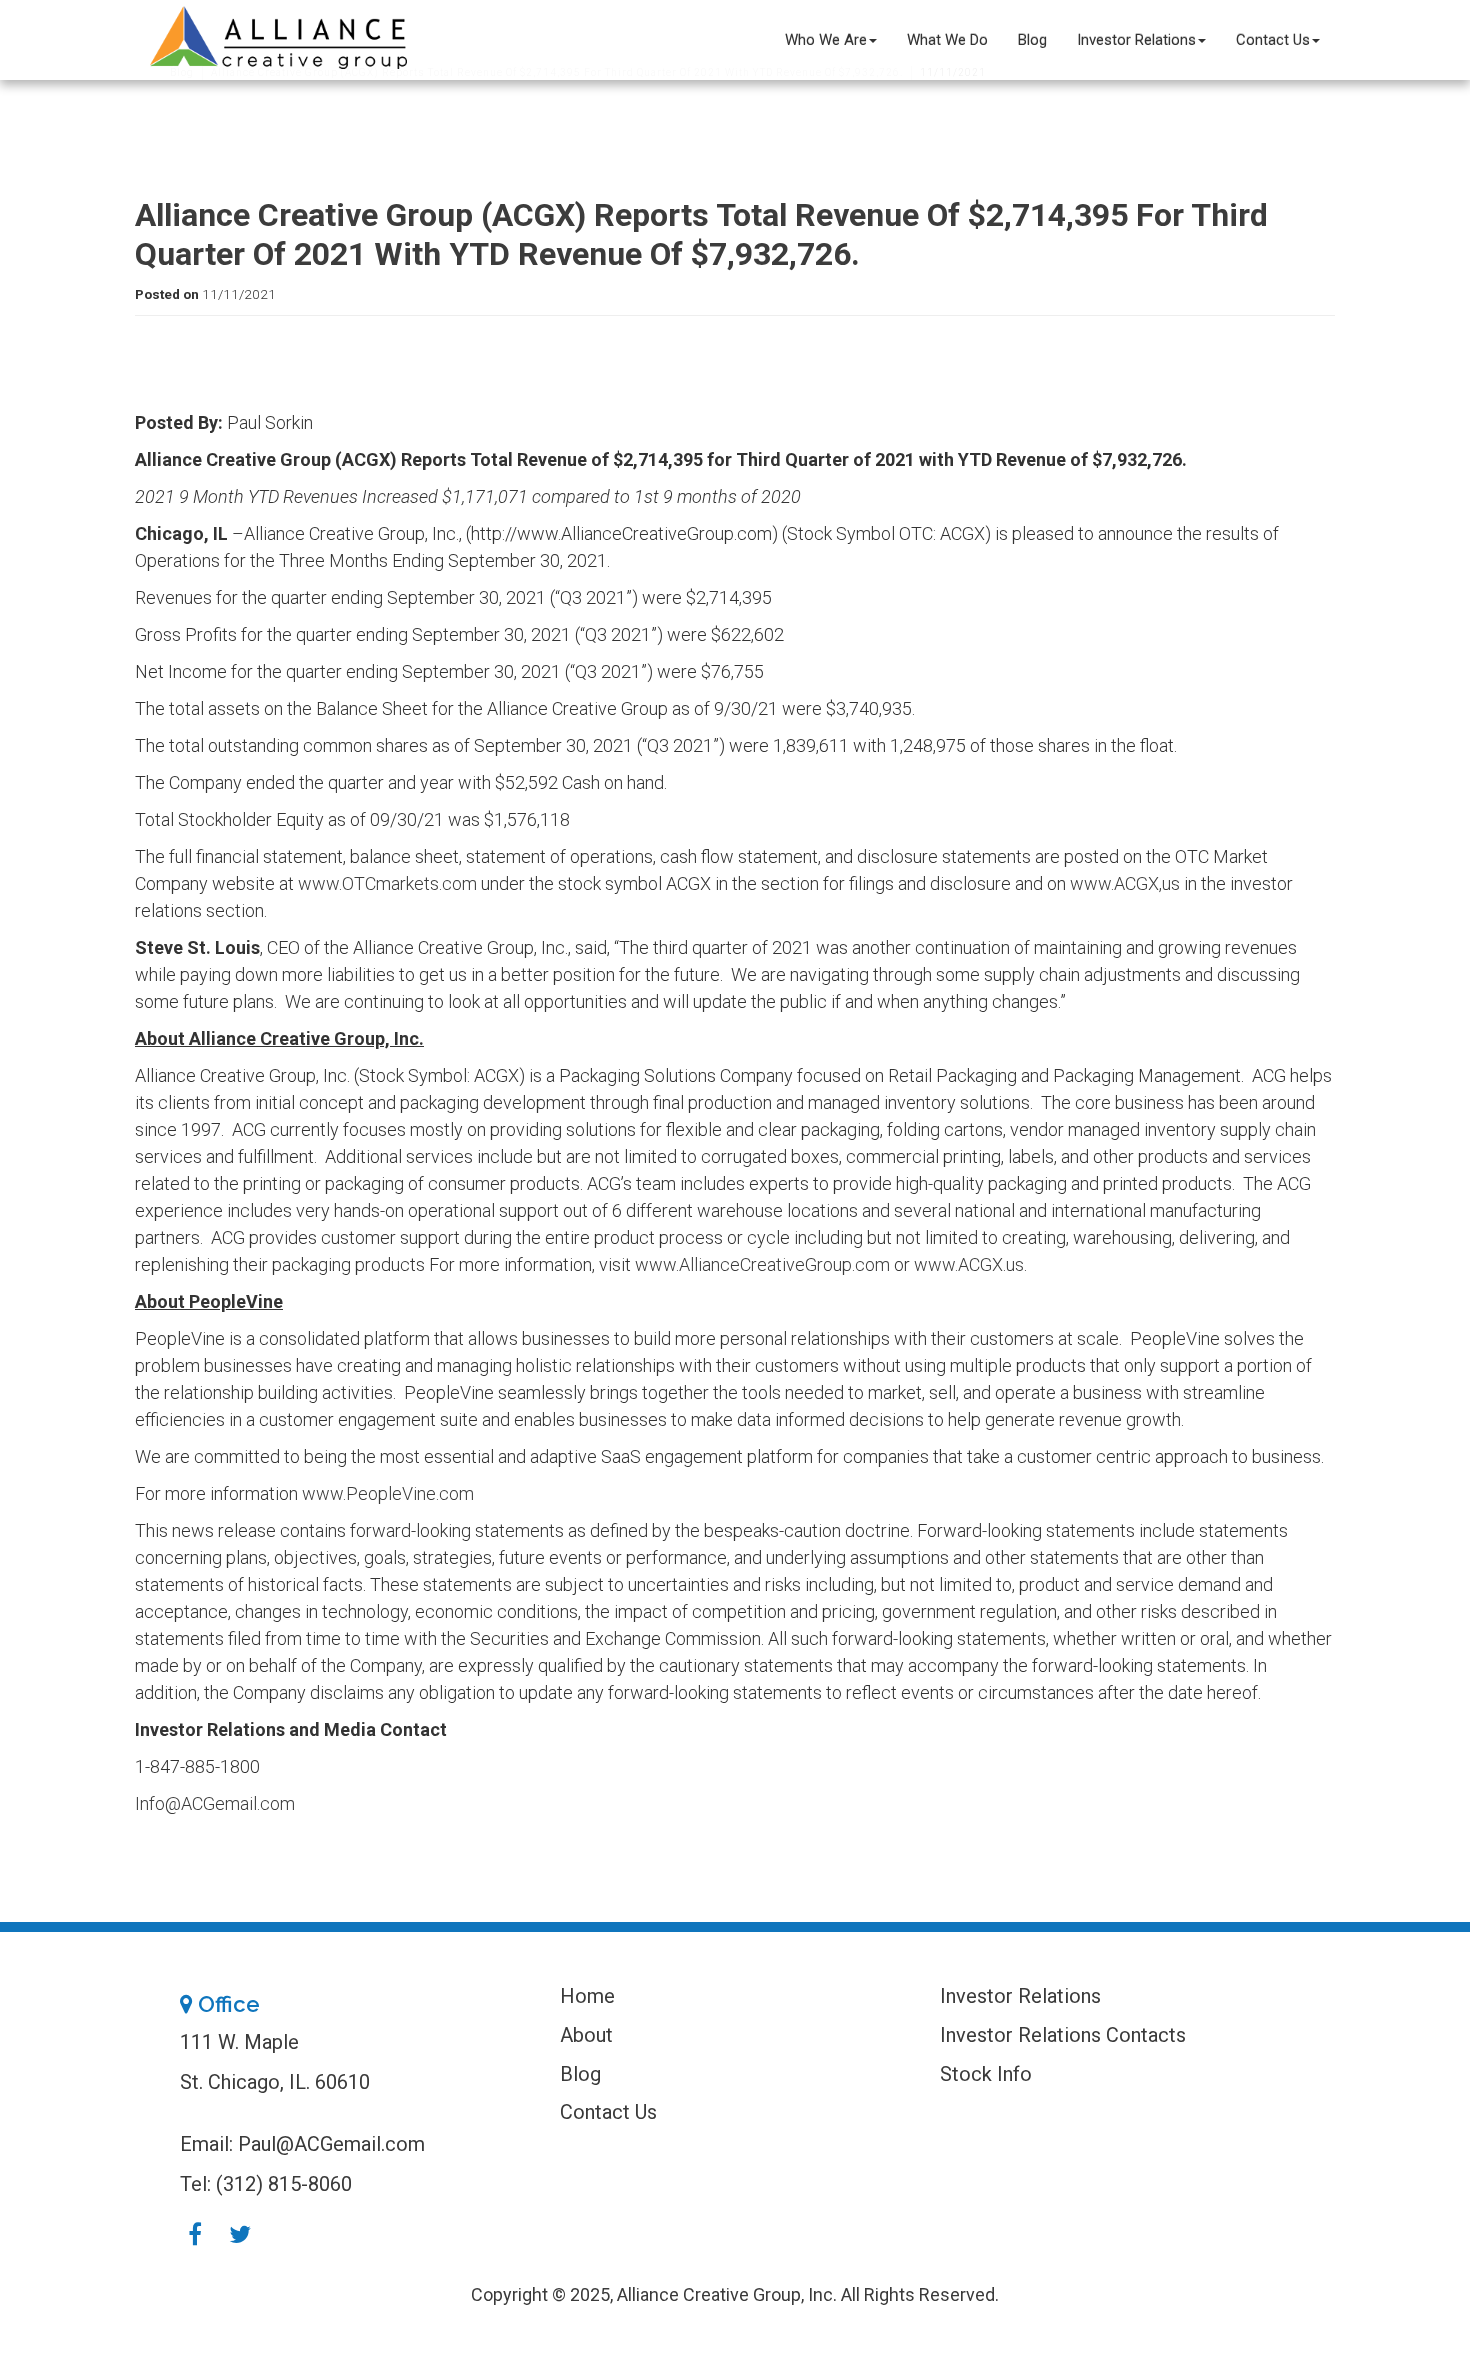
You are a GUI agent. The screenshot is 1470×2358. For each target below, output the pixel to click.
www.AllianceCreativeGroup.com (762, 1264)
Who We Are (826, 40)
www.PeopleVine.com (388, 1493)
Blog (1032, 40)
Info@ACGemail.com (215, 1803)
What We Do (947, 40)
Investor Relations (1136, 40)
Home (587, 1996)
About (586, 2035)
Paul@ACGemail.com (331, 2144)
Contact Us (1273, 40)
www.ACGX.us (969, 1264)
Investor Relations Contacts (1063, 2035)
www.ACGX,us (1125, 883)
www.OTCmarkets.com (387, 883)
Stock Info (986, 2074)
